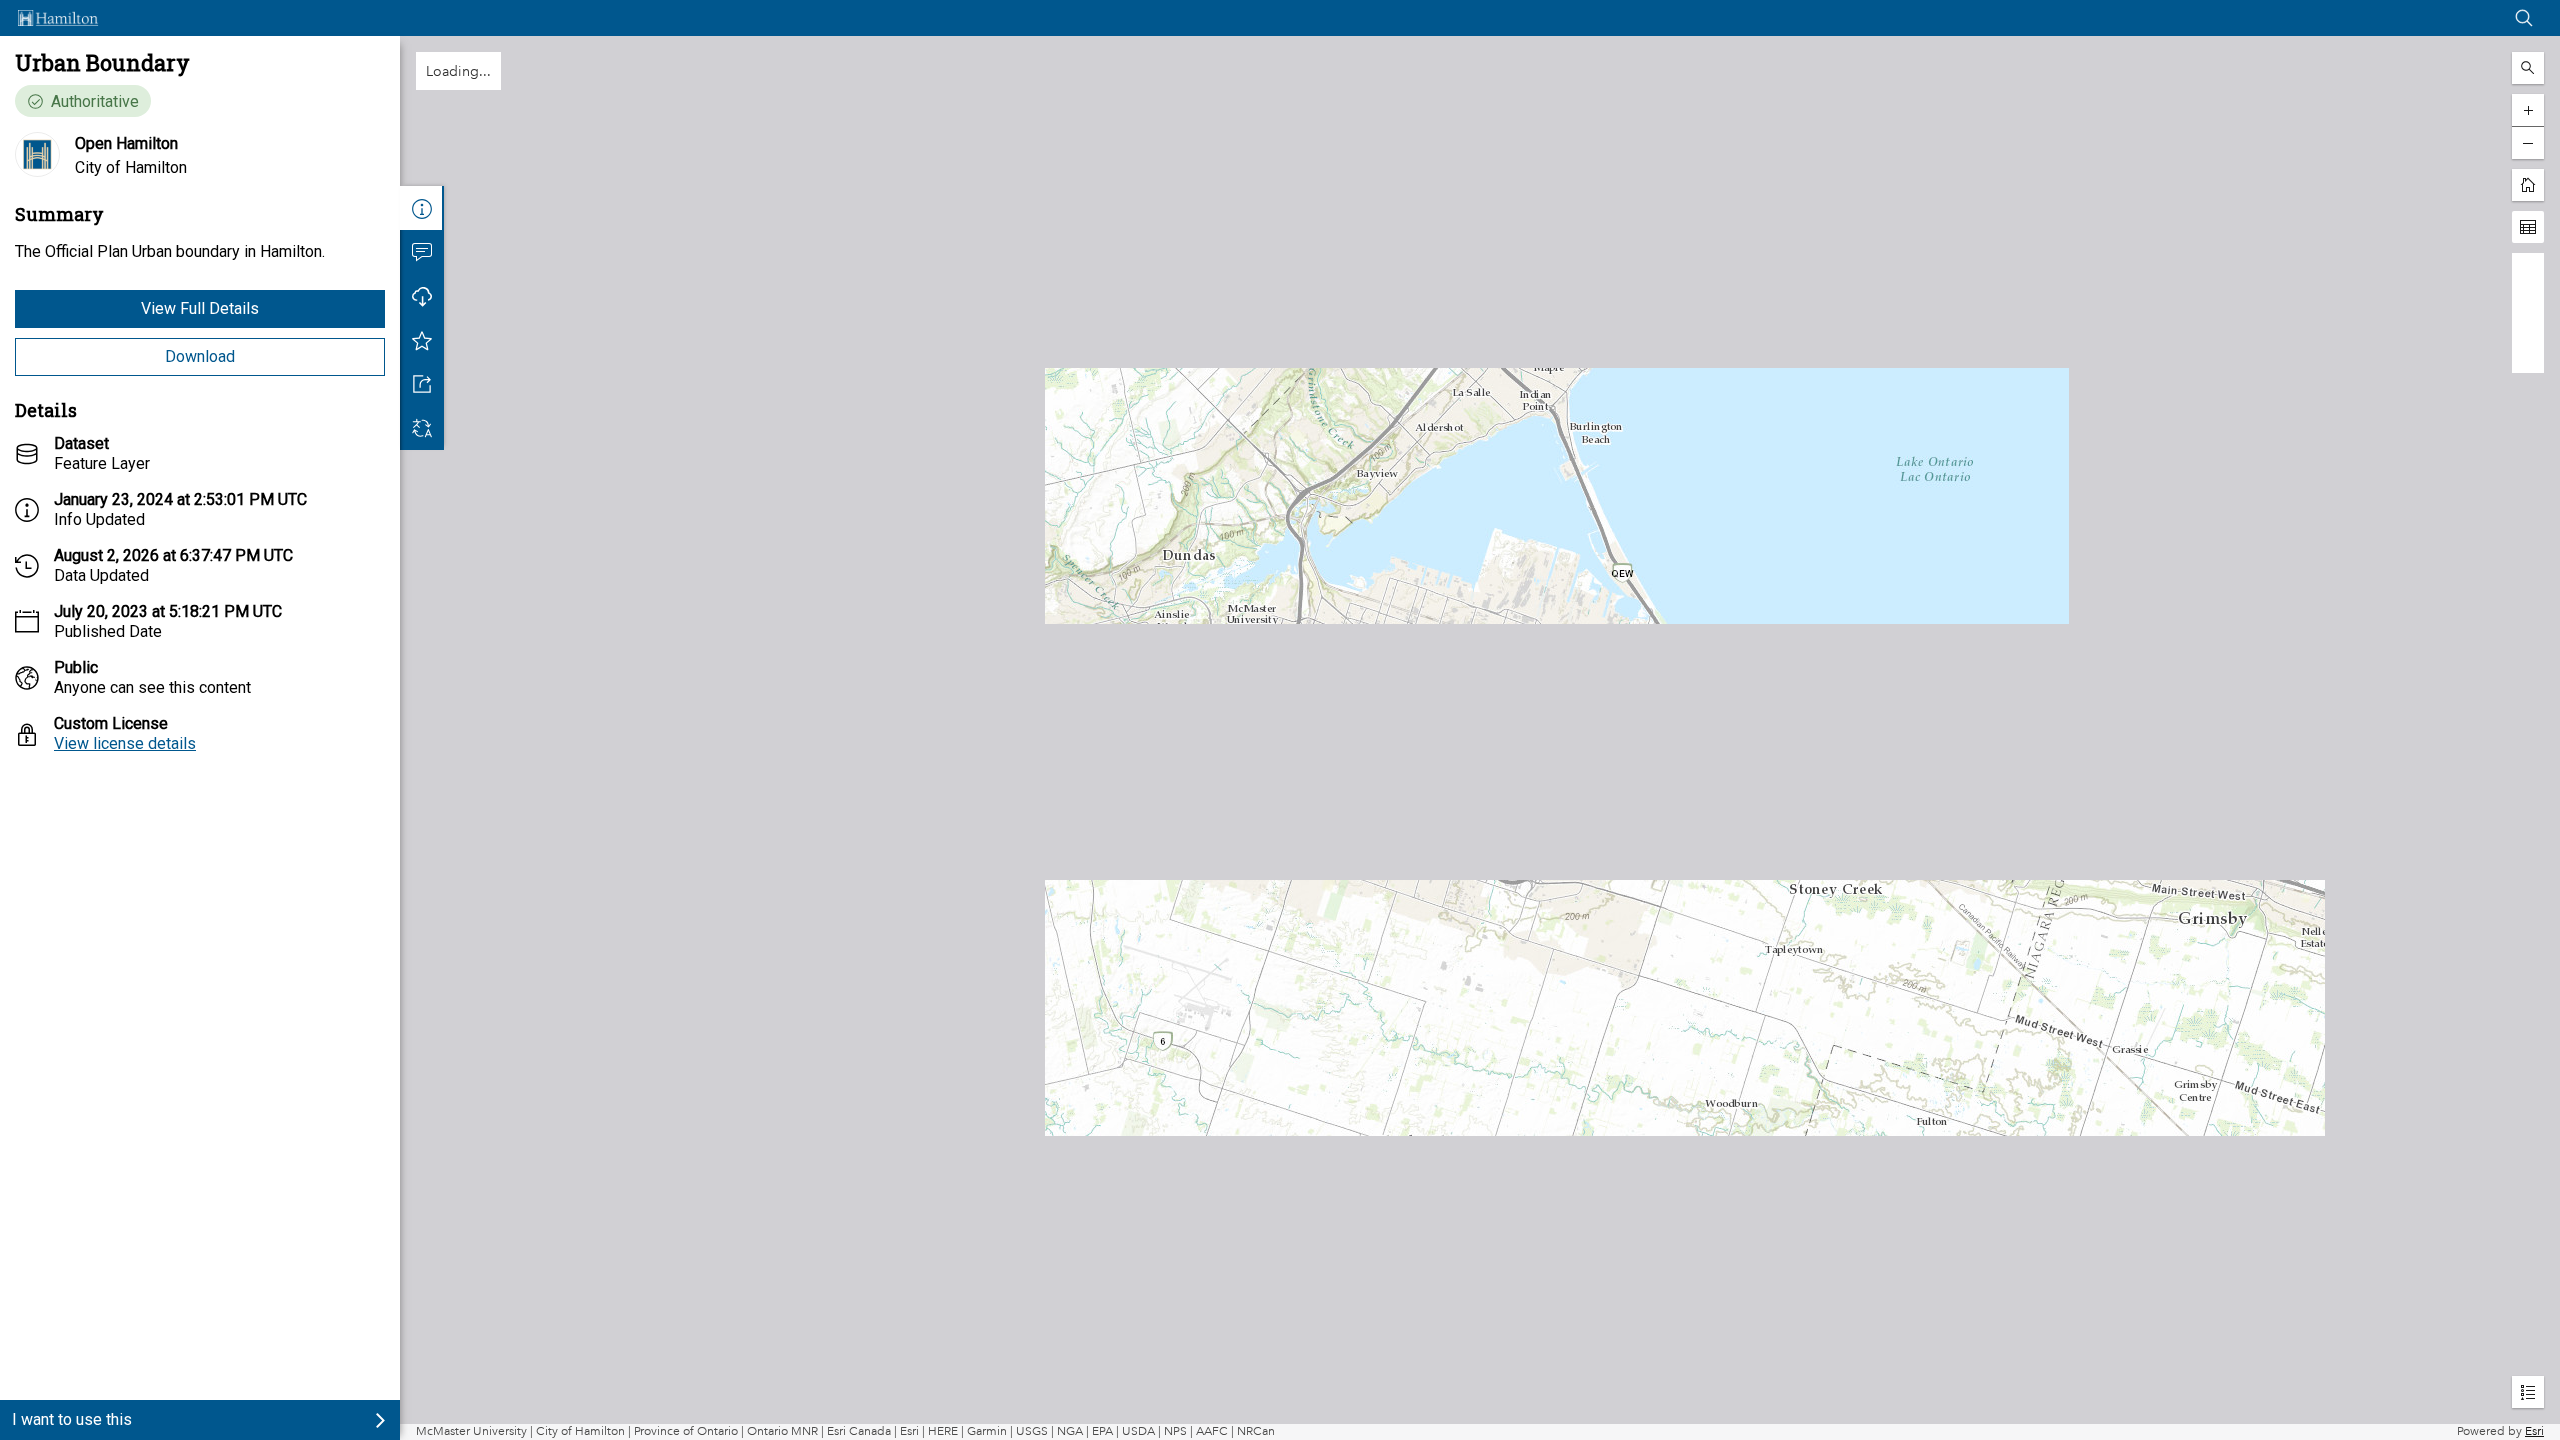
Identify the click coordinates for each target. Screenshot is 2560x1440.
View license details (125, 743)
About (422, 208)
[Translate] (422, 428)
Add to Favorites (422, 340)
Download (200, 356)
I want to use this (72, 1419)
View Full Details (200, 308)
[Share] (422, 384)
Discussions (422, 252)
